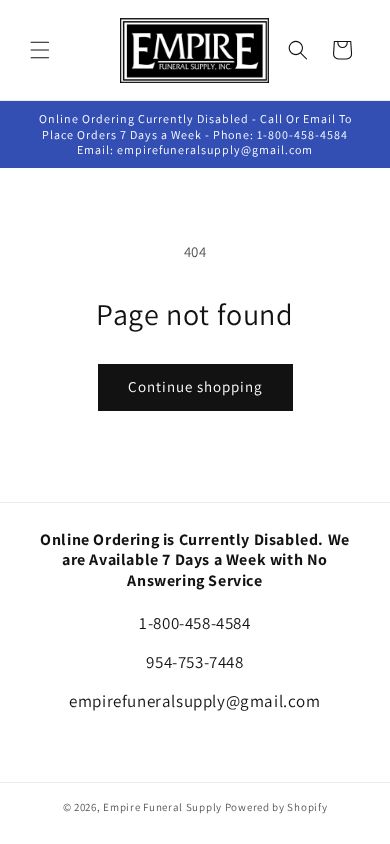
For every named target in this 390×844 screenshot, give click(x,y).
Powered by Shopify (276, 807)
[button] (40, 50)
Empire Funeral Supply (162, 807)
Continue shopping (195, 386)
